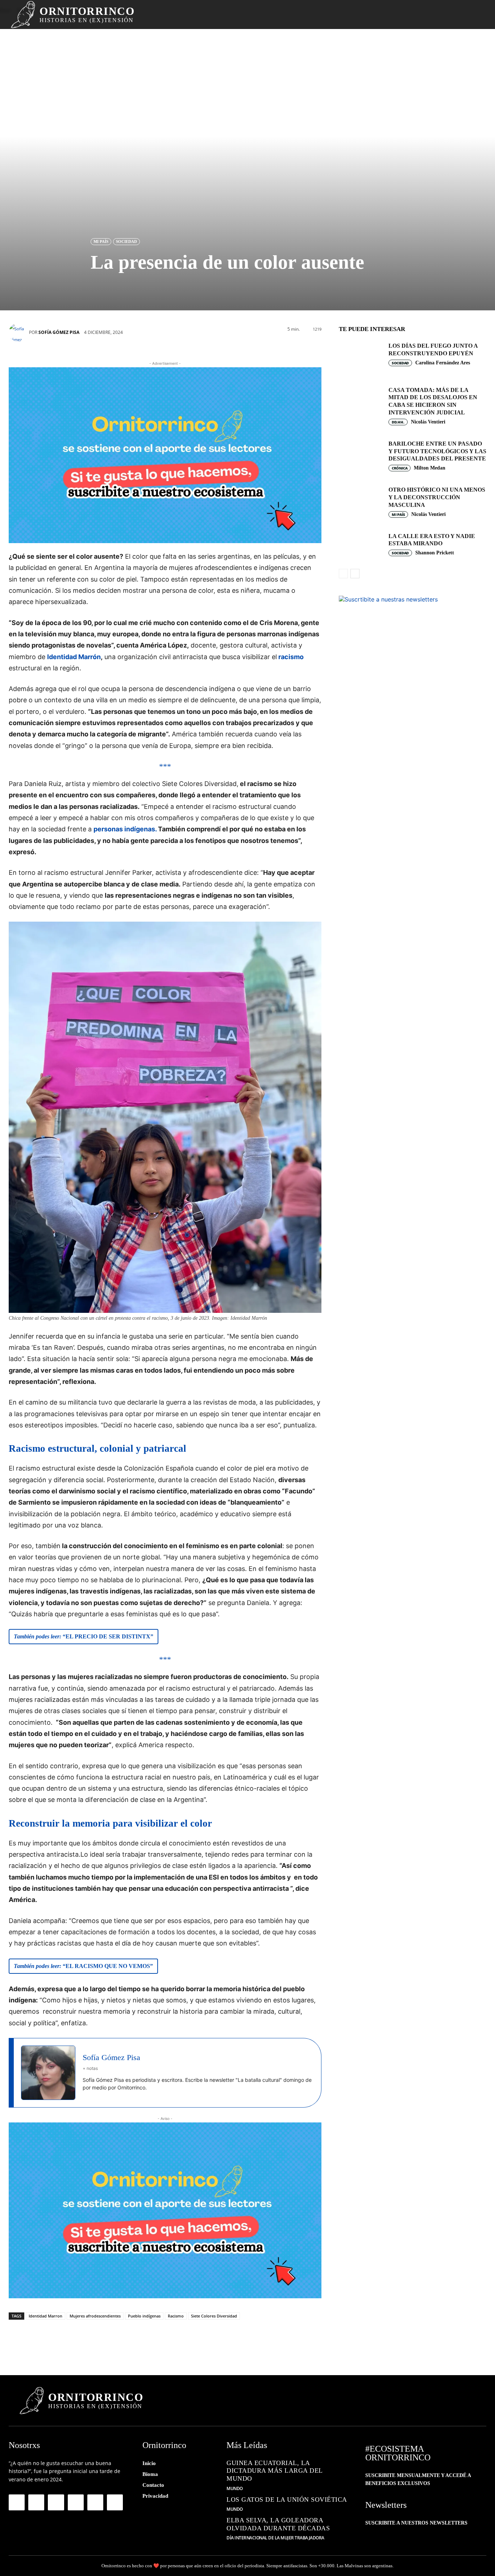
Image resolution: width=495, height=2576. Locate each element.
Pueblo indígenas (144, 2316)
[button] (463, 15)
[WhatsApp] (63, 2340)
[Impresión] (150, 2340)
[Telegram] (85, 2340)
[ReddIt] (128, 2340)
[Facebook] (20, 2340)
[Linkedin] (107, 2340)
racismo (290, 657)
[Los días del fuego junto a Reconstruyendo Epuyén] (361, 356)
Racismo (176, 2316)
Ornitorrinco (114, 2566)
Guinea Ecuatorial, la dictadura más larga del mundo (275, 2471)
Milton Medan (430, 468)
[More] (172, 2340)
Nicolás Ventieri (428, 422)
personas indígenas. (125, 829)
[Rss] (95, 2502)
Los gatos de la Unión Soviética (287, 2499)
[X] (41, 2340)
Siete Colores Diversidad (214, 2316)
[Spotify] (76, 2502)
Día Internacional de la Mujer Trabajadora (275, 2538)
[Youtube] (115, 2502)
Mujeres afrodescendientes (95, 2316)
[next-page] (355, 574)
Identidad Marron (45, 2316)
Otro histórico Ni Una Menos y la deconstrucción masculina (437, 497)
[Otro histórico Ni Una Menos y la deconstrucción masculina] (361, 500)
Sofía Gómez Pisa (59, 332)
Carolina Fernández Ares (443, 363)
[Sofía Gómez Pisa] (19, 332)
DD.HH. (398, 422)
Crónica (400, 468)
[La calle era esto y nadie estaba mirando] (361, 546)
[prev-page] (343, 574)
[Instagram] (36, 2502)
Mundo (235, 2489)
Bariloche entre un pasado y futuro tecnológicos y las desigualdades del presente (437, 451)
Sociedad (126, 241)
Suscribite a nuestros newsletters (416, 2523)
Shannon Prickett (435, 553)
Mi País (101, 241)
